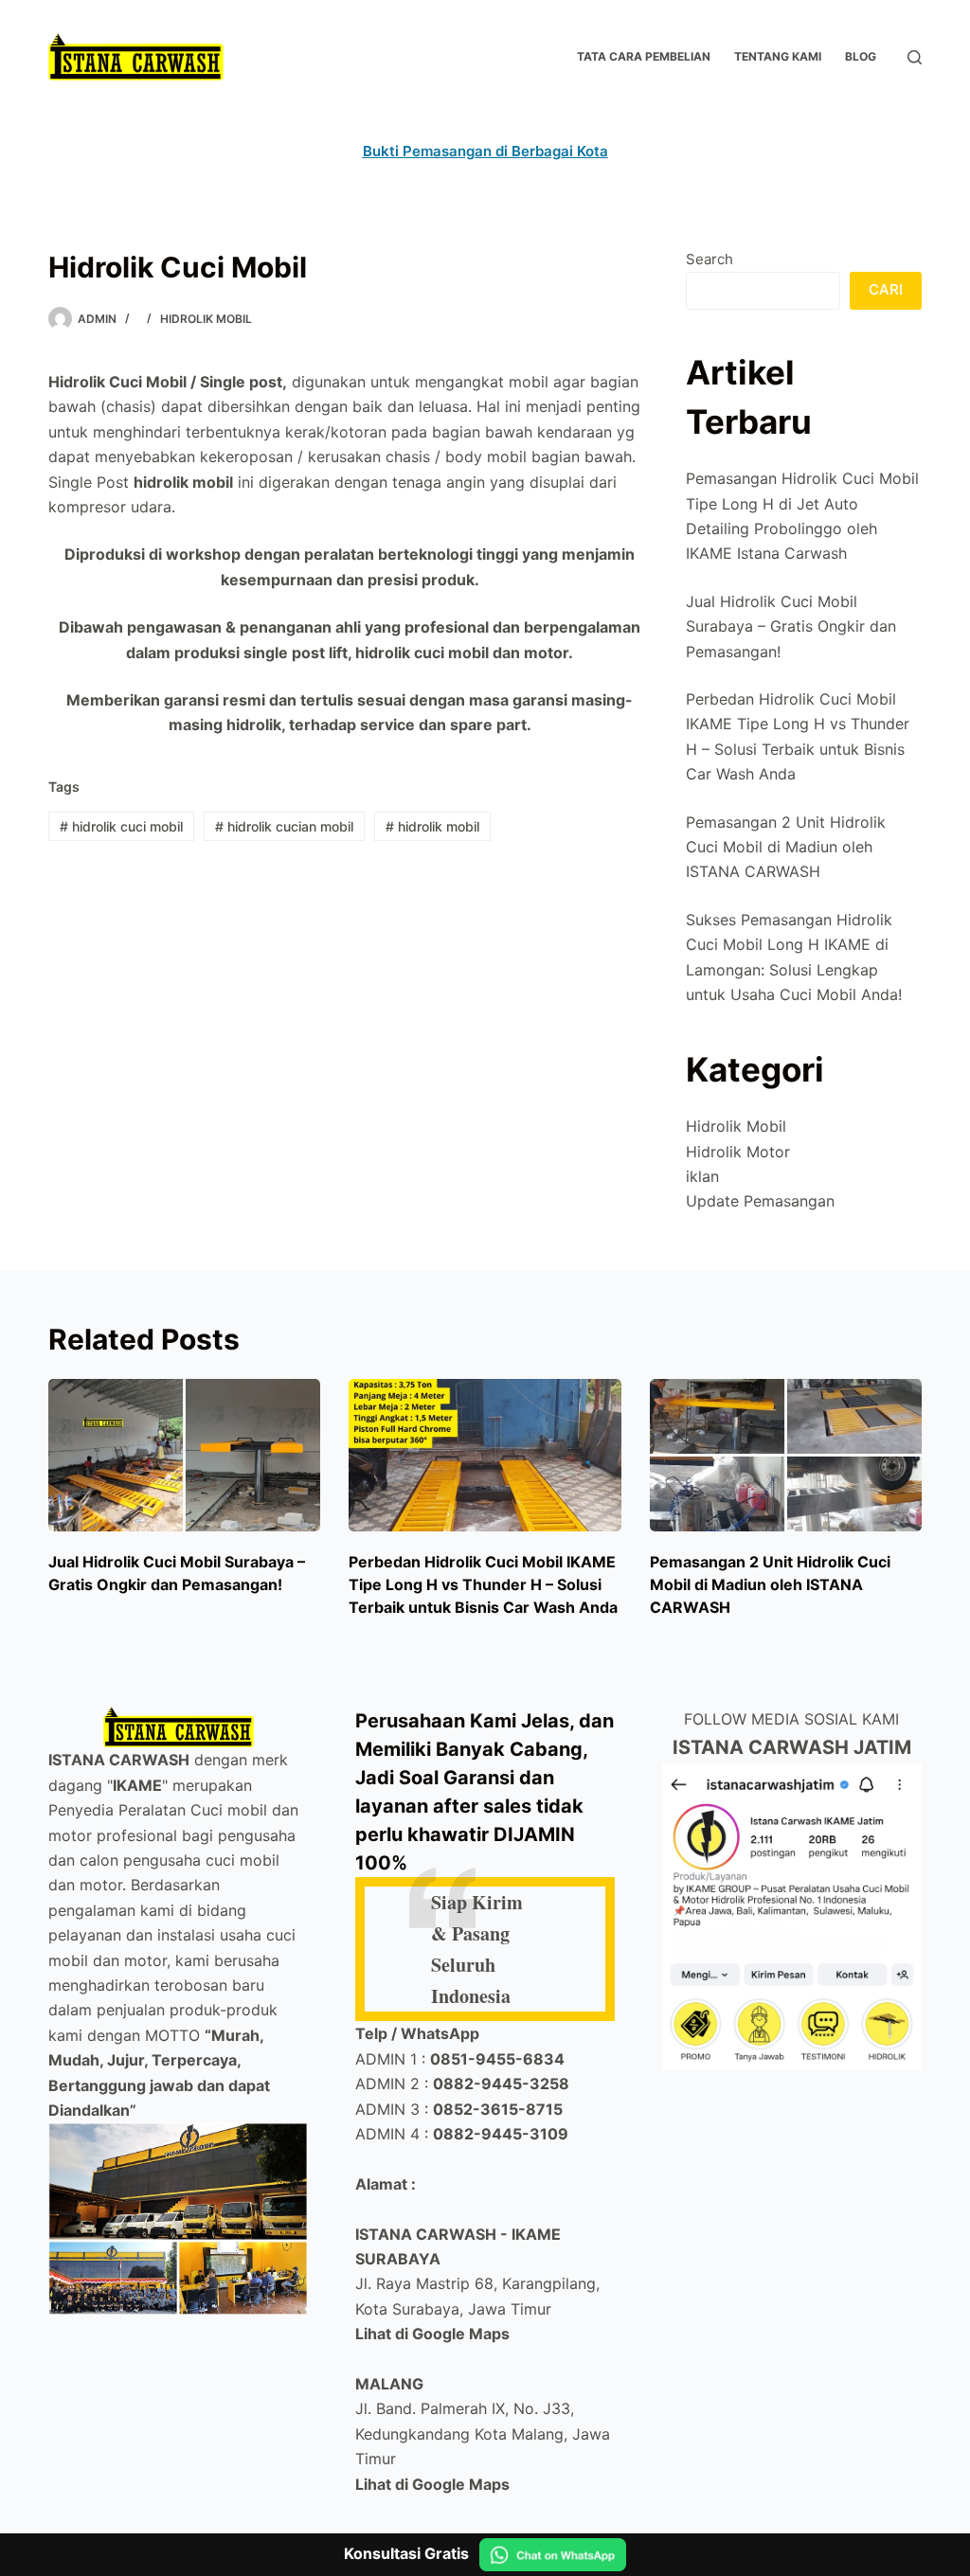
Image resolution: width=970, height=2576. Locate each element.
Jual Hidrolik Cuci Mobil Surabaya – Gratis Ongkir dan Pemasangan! (791, 626)
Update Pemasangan (760, 1201)
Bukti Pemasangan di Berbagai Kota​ (485, 151)
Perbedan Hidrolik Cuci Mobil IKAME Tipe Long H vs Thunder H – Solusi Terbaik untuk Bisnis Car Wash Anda (483, 1584)
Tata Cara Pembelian (644, 56)
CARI (886, 289)
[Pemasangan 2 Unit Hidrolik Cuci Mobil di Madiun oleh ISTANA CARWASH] (786, 1456)
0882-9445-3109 (501, 2134)
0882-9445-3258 (501, 2084)
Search (710, 259)
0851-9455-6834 (497, 2059)
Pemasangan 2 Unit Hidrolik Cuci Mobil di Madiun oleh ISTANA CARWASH (786, 847)
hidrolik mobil (432, 826)
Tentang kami (778, 56)
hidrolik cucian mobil (284, 826)
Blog (861, 56)
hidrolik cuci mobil (121, 826)
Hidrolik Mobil (206, 319)
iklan (702, 1176)
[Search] (915, 57)
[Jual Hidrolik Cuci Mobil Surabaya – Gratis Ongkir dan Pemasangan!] (184, 1456)
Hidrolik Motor (738, 1152)
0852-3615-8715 (498, 2109)
